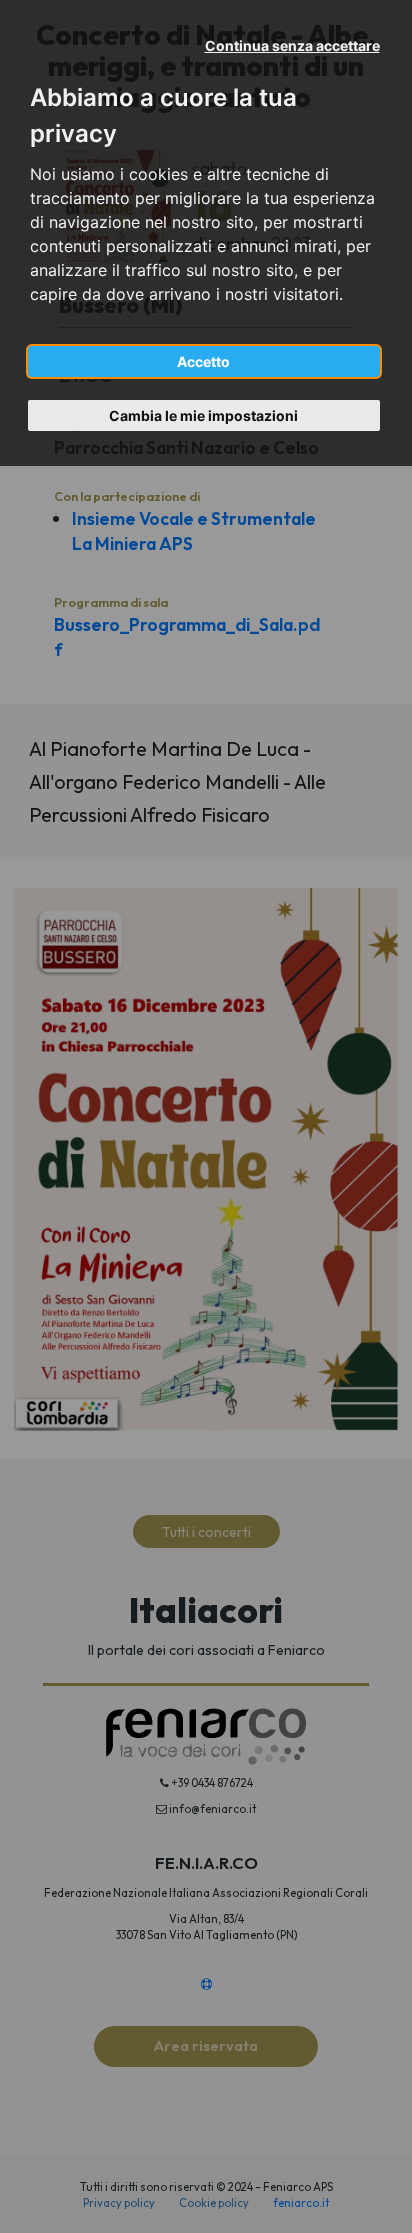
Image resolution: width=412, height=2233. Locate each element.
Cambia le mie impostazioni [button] (203, 415)
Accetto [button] (203, 361)
